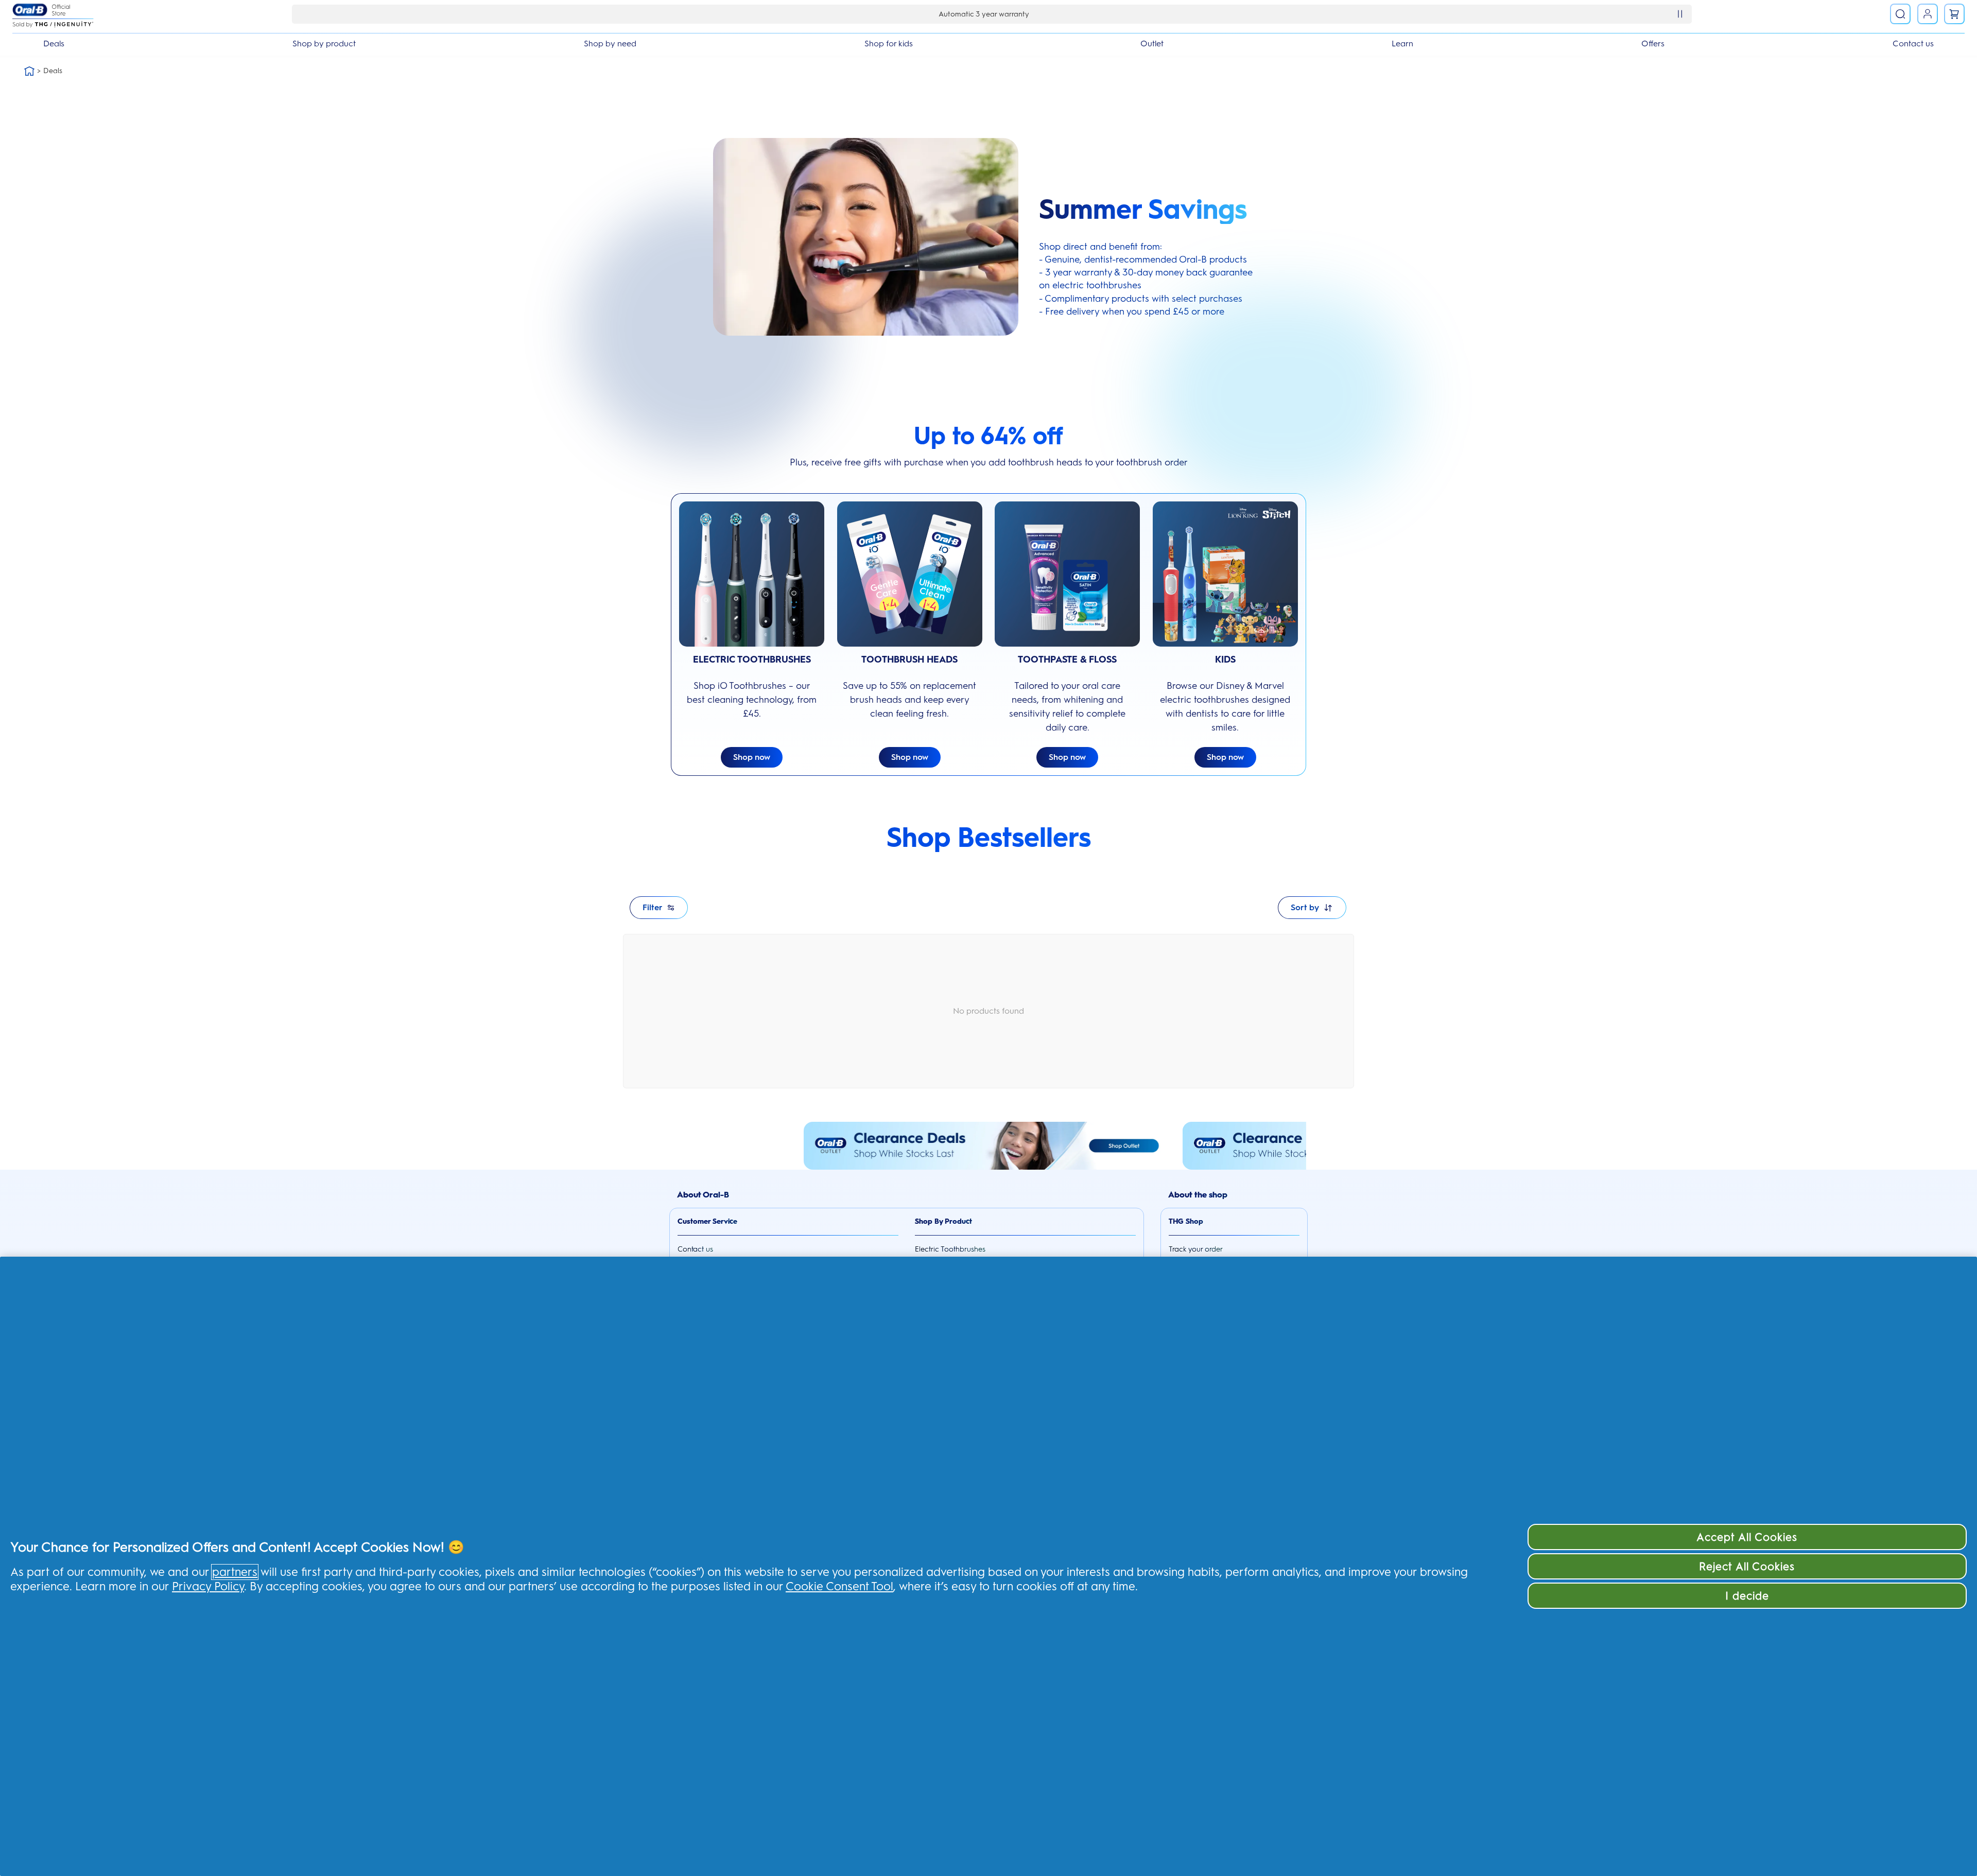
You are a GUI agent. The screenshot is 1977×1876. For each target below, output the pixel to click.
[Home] (29, 71)
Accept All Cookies (1747, 1537)
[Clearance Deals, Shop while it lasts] (989, 1146)
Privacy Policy (208, 1586)
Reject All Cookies (1747, 1566)
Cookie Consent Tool (839, 1586)
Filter (653, 907)
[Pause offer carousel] (1680, 14)
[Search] (1900, 14)
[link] (1954, 14)
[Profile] (1928, 14)
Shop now (752, 757)
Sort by (1305, 907)
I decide (1747, 1596)
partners (235, 1572)
